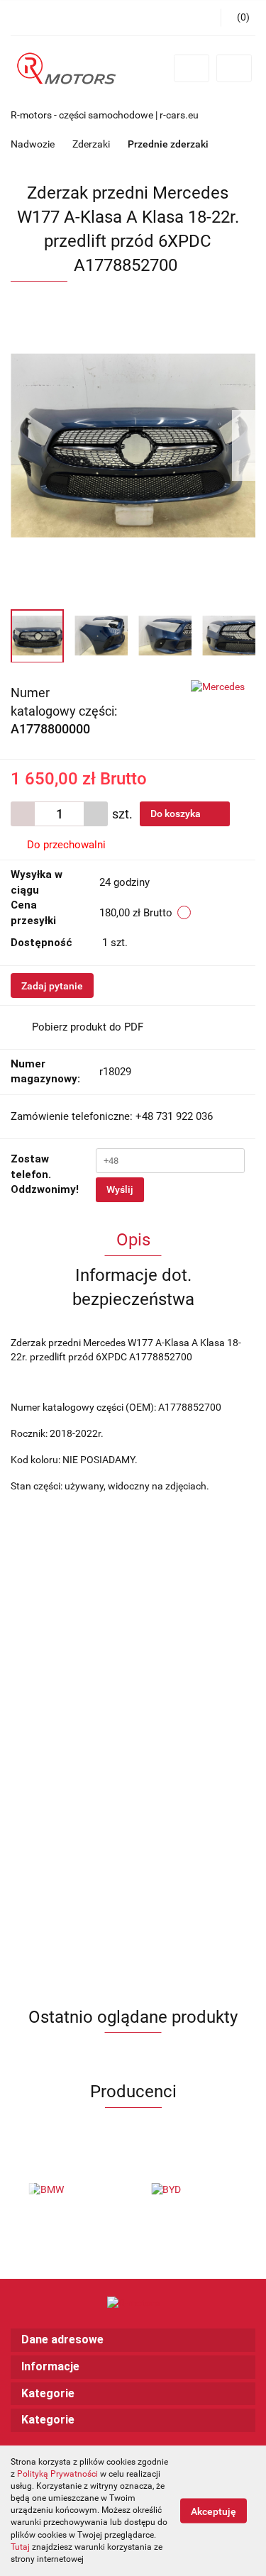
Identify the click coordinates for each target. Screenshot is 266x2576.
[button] (133, 2340)
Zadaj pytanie (52, 986)
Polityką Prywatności (57, 2474)
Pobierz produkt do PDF (88, 1027)
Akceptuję (214, 2511)
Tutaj (20, 2547)
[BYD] (195, 2190)
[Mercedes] (218, 687)
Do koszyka (177, 814)
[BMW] (72, 2190)
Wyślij (120, 1189)
